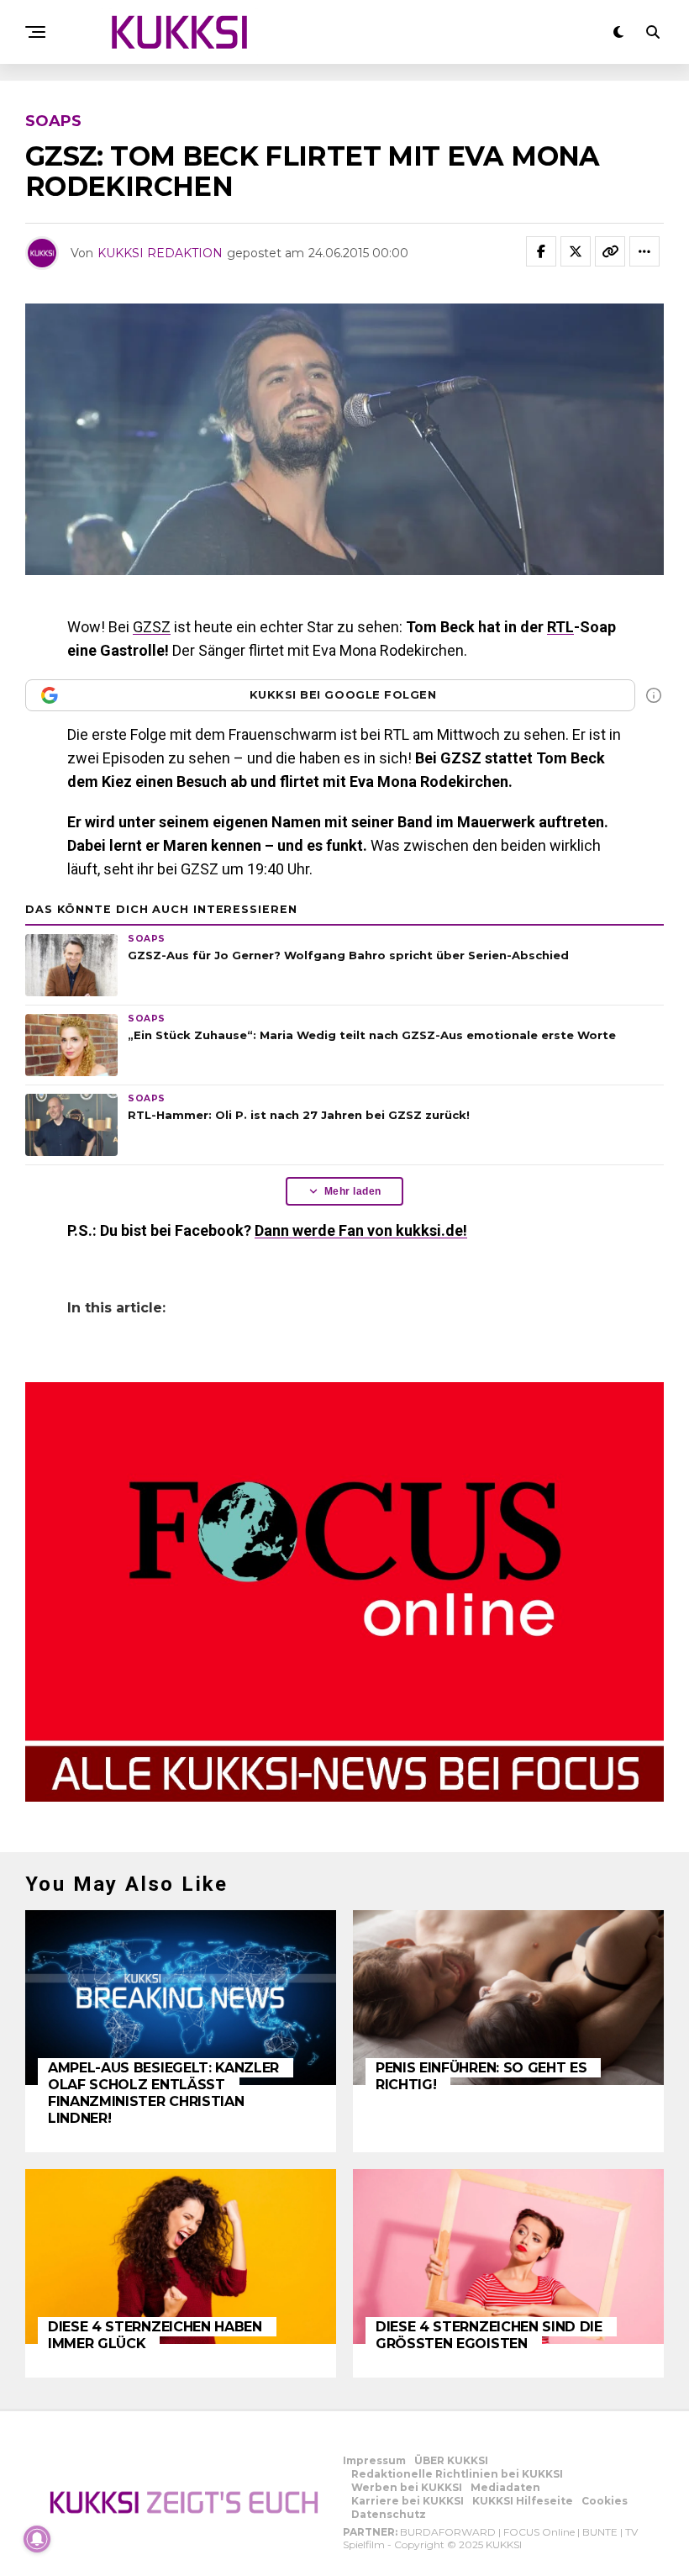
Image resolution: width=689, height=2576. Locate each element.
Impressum (374, 2460)
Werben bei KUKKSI (407, 2487)
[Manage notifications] (37, 2539)
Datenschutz (389, 2514)
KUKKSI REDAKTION (160, 253)
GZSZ (152, 627)
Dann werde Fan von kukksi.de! (361, 1230)
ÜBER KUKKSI (451, 2460)
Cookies (605, 2501)
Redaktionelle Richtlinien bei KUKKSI (457, 2474)
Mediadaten (505, 2487)
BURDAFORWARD (448, 2532)
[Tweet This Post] (576, 251)
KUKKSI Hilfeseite (523, 2501)
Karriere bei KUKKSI (408, 2501)
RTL (560, 627)
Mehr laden (353, 1191)
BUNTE (600, 2532)
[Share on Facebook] (541, 251)
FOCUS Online (539, 2532)
